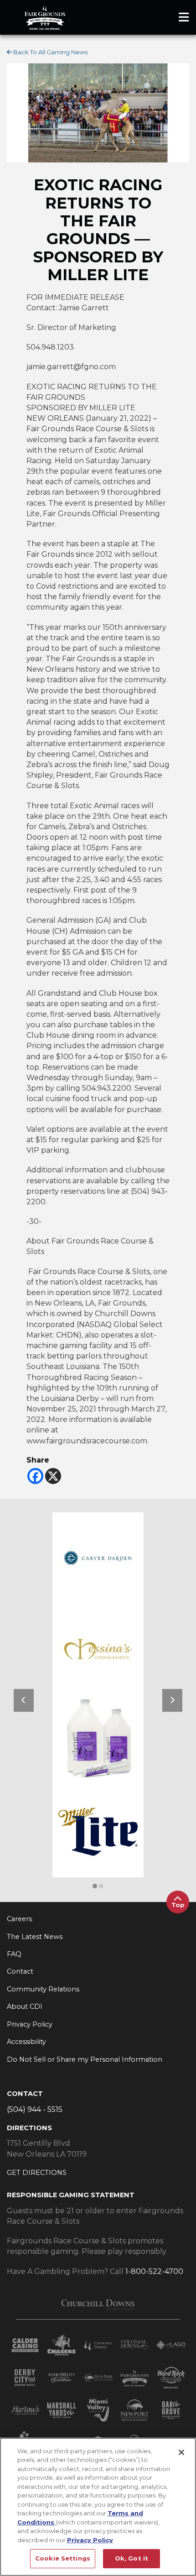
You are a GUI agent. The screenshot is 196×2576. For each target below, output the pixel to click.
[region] (98, 2507)
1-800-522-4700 (154, 2271)
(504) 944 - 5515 (35, 2109)
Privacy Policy (90, 2540)
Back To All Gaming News (50, 52)
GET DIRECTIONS (37, 2173)
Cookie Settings (63, 2558)
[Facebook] (35, 1476)
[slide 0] (95, 1886)
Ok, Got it (132, 2558)
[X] (53, 1476)
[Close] (181, 2452)
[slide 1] (101, 1886)
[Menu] (184, 17)
